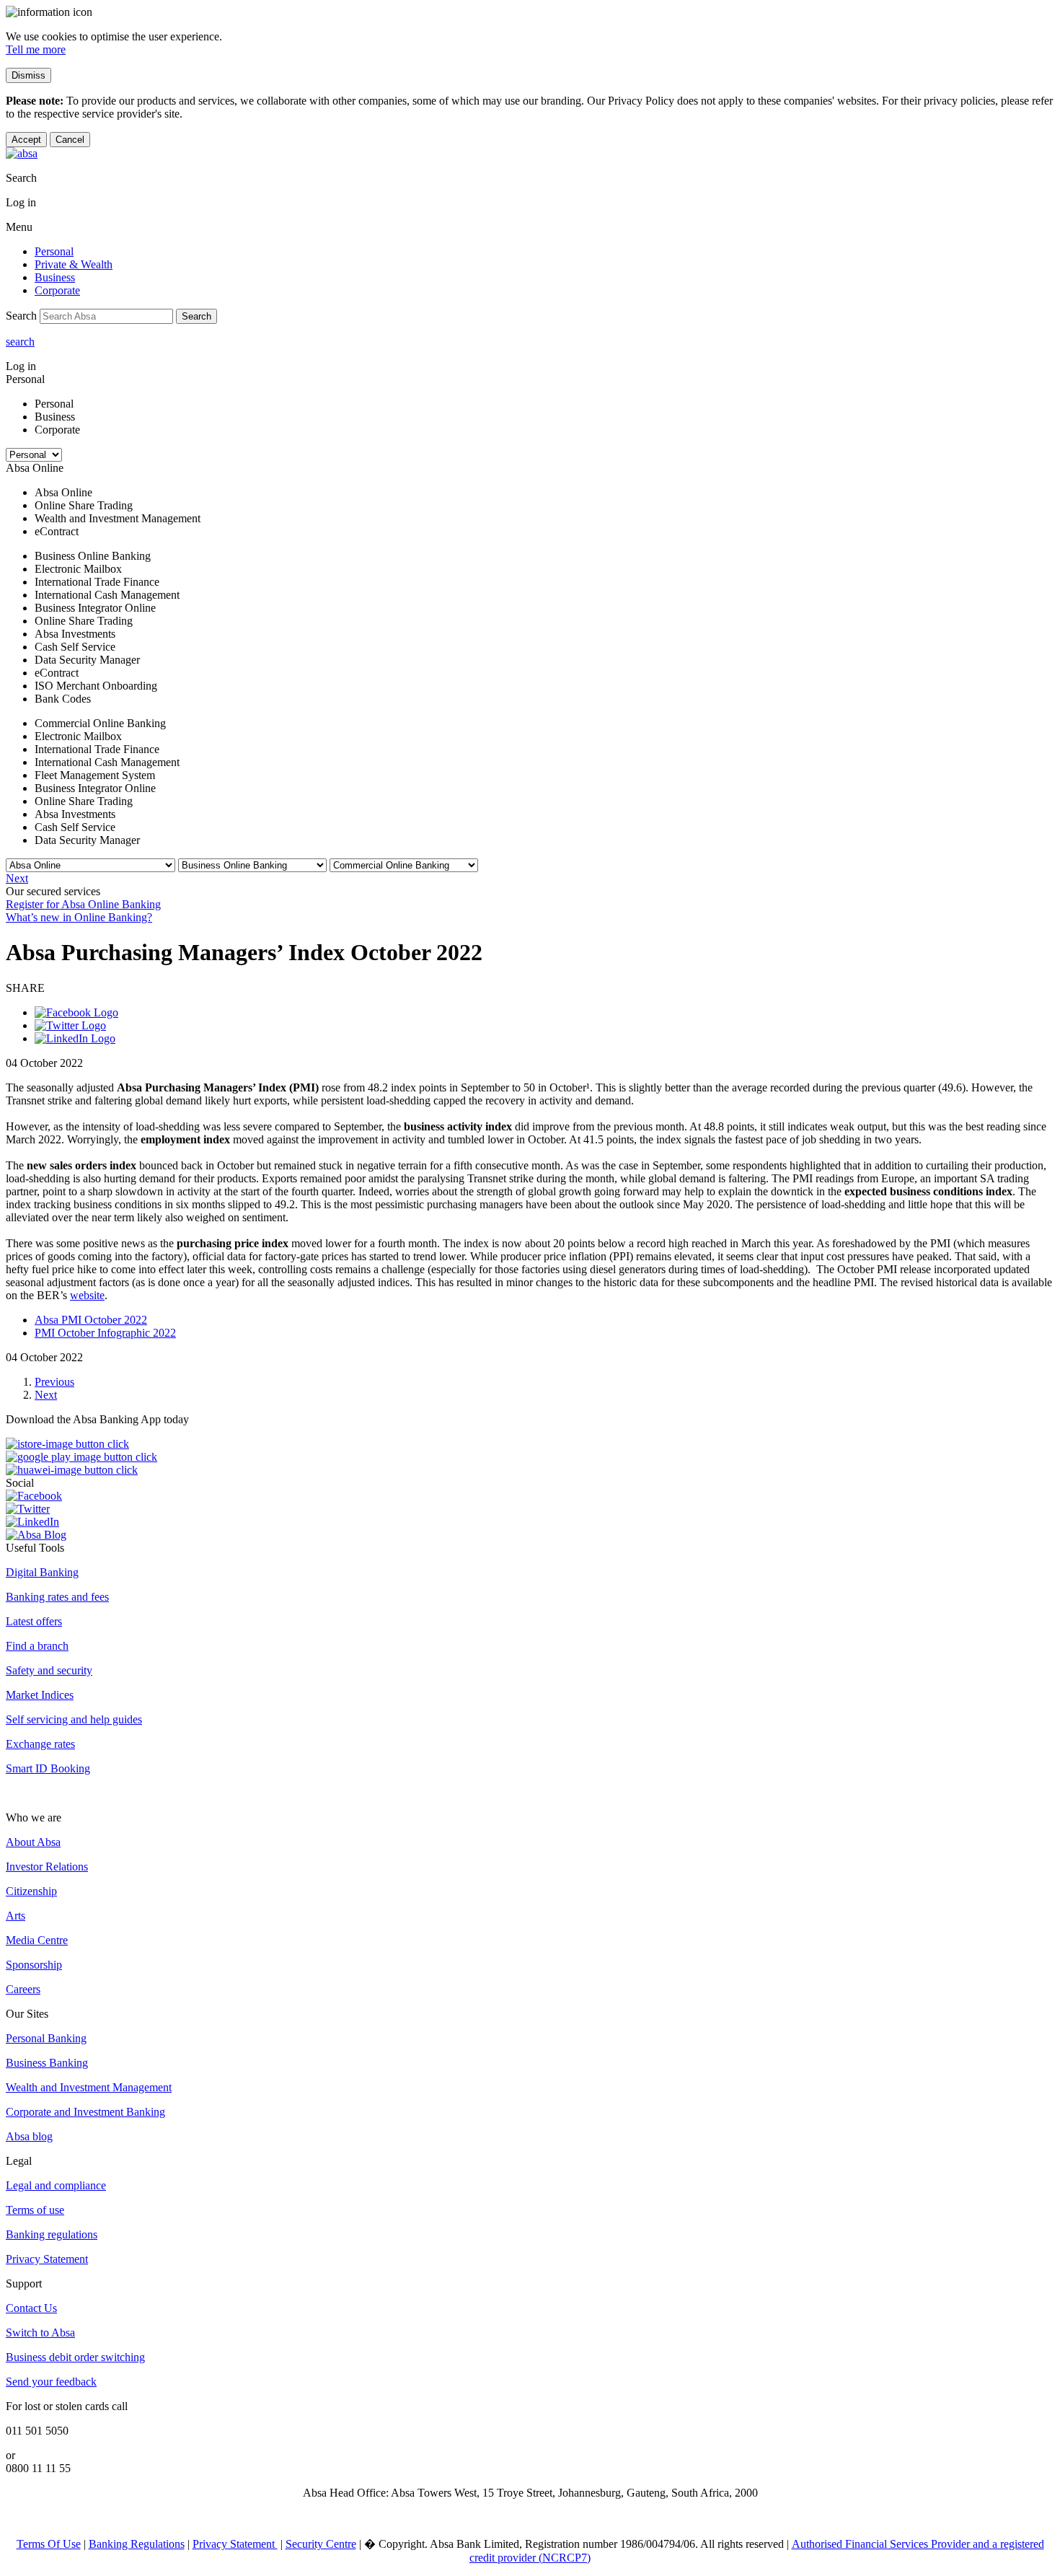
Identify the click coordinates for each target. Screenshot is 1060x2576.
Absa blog (29, 2136)
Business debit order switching (75, 2357)
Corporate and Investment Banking (85, 2112)
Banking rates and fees (57, 1597)
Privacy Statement (47, 2259)
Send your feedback (51, 2382)
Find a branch (37, 1646)
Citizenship (31, 1891)
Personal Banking (46, 2038)
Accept (26, 140)
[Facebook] (76, 1012)
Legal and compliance (56, 2185)
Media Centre (37, 1940)
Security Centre (321, 2544)
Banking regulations (52, 2234)
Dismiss (28, 75)
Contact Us (31, 2308)
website (87, 1295)
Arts (16, 1916)
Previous (54, 1382)
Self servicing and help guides (74, 1719)
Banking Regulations (137, 2544)
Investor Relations (47, 1867)
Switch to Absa (40, 2333)
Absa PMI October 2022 (91, 1320)
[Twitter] (70, 1025)
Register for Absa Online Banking (83, 904)
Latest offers (34, 1621)
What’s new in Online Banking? (79, 917)
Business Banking (47, 2063)
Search (196, 316)
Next (17, 878)
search (20, 342)
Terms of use (35, 2210)
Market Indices (40, 1695)
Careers (23, 1989)
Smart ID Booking (48, 1768)
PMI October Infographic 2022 (105, 1333)
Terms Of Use (49, 2544)
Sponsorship (34, 1965)
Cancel (70, 140)
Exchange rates (40, 1744)
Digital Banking (42, 1572)
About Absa (33, 1842)
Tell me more (36, 49)
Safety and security (49, 1670)
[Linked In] (75, 1038)
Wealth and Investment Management (89, 2087)
